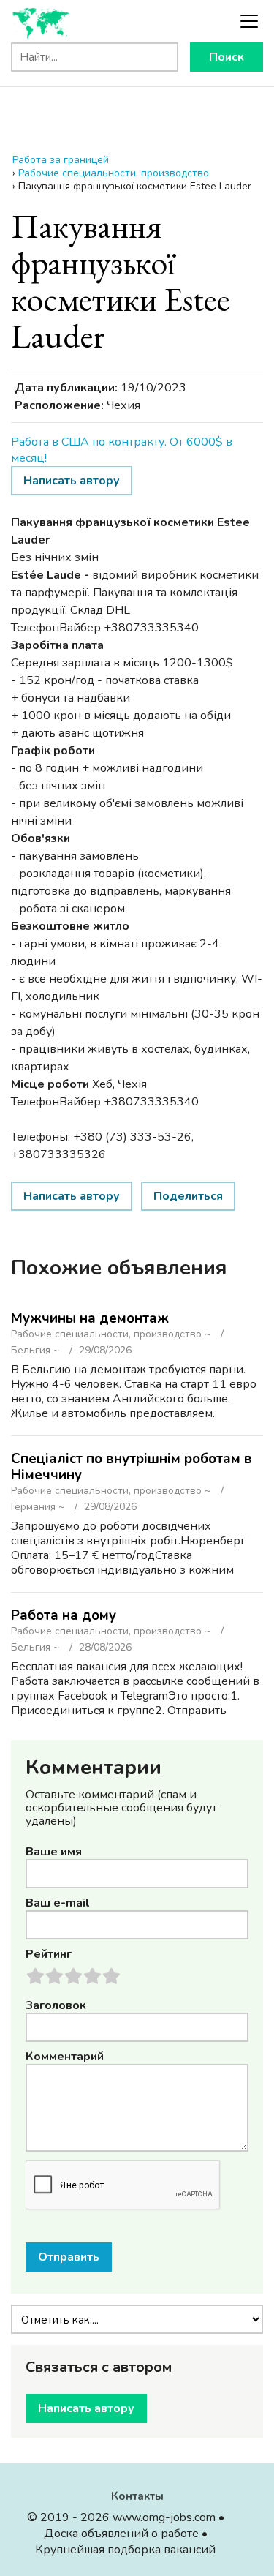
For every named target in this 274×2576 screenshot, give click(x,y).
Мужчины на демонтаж (90, 1318)
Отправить (69, 2257)
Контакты (137, 2496)
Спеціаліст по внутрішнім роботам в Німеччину (132, 1467)
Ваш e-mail (58, 1903)
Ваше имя (54, 1852)
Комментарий (65, 2057)
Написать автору (72, 481)
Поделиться (188, 1196)
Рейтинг (49, 1954)
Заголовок (56, 2005)
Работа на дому (64, 1615)
